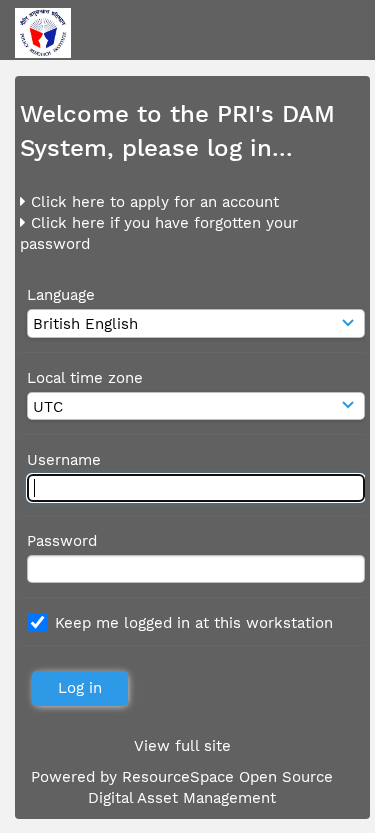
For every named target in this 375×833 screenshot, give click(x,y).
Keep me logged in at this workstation (194, 623)
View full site (182, 746)
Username (64, 460)
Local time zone (85, 378)
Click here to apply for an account (152, 202)
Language (61, 295)
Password (62, 541)
